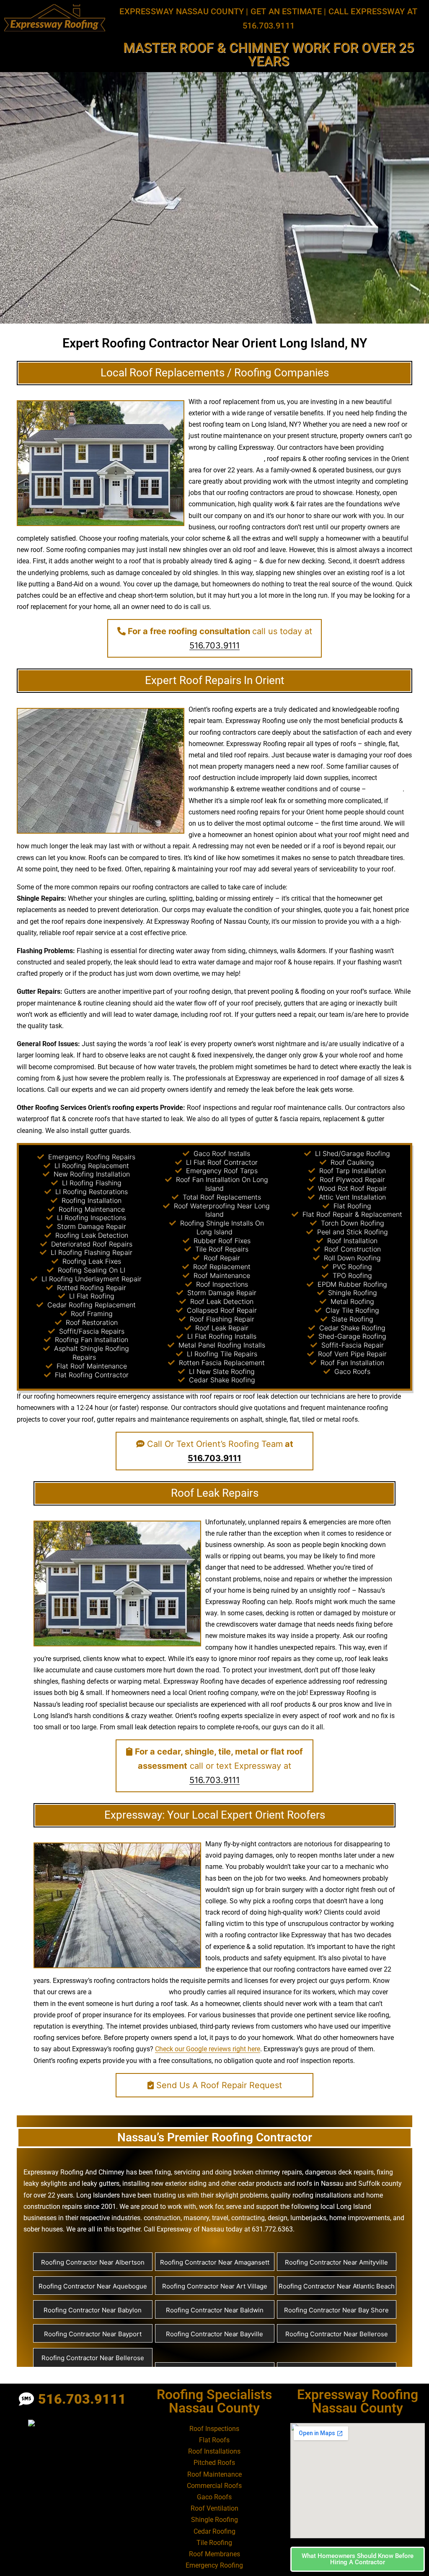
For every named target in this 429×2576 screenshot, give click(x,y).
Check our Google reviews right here (208, 2049)
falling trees (385, 789)
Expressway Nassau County (182, 11)
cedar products (260, 2183)
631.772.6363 (272, 2229)
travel (220, 2218)
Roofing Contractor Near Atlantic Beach (337, 2286)
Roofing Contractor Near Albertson (93, 2262)
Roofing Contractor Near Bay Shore (336, 2310)
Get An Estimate (286, 11)
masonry (196, 2218)
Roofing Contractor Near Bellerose (337, 2334)
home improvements (360, 2218)
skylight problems (242, 2195)
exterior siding (186, 2183)
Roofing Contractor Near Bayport (93, 2334)
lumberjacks (308, 2218)
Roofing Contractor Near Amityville (336, 2262)
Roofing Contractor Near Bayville (214, 2334)
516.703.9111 (214, 645)
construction (162, 2218)
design (221, 991)
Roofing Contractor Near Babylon (93, 2310)
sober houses (43, 2229)
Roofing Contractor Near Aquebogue (93, 2286)
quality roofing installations (311, 2195)
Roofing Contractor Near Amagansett (215, 2262)
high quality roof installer (130, 1992)
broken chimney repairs (268, 2172)
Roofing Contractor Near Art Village (215, 2286)
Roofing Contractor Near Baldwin (215, 2310)
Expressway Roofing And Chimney (74, 2172)
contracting (248, 2218)
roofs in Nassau (320, 2183)
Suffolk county (380, 2183)
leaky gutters (101, 2183)
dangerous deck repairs (339, 2172)
